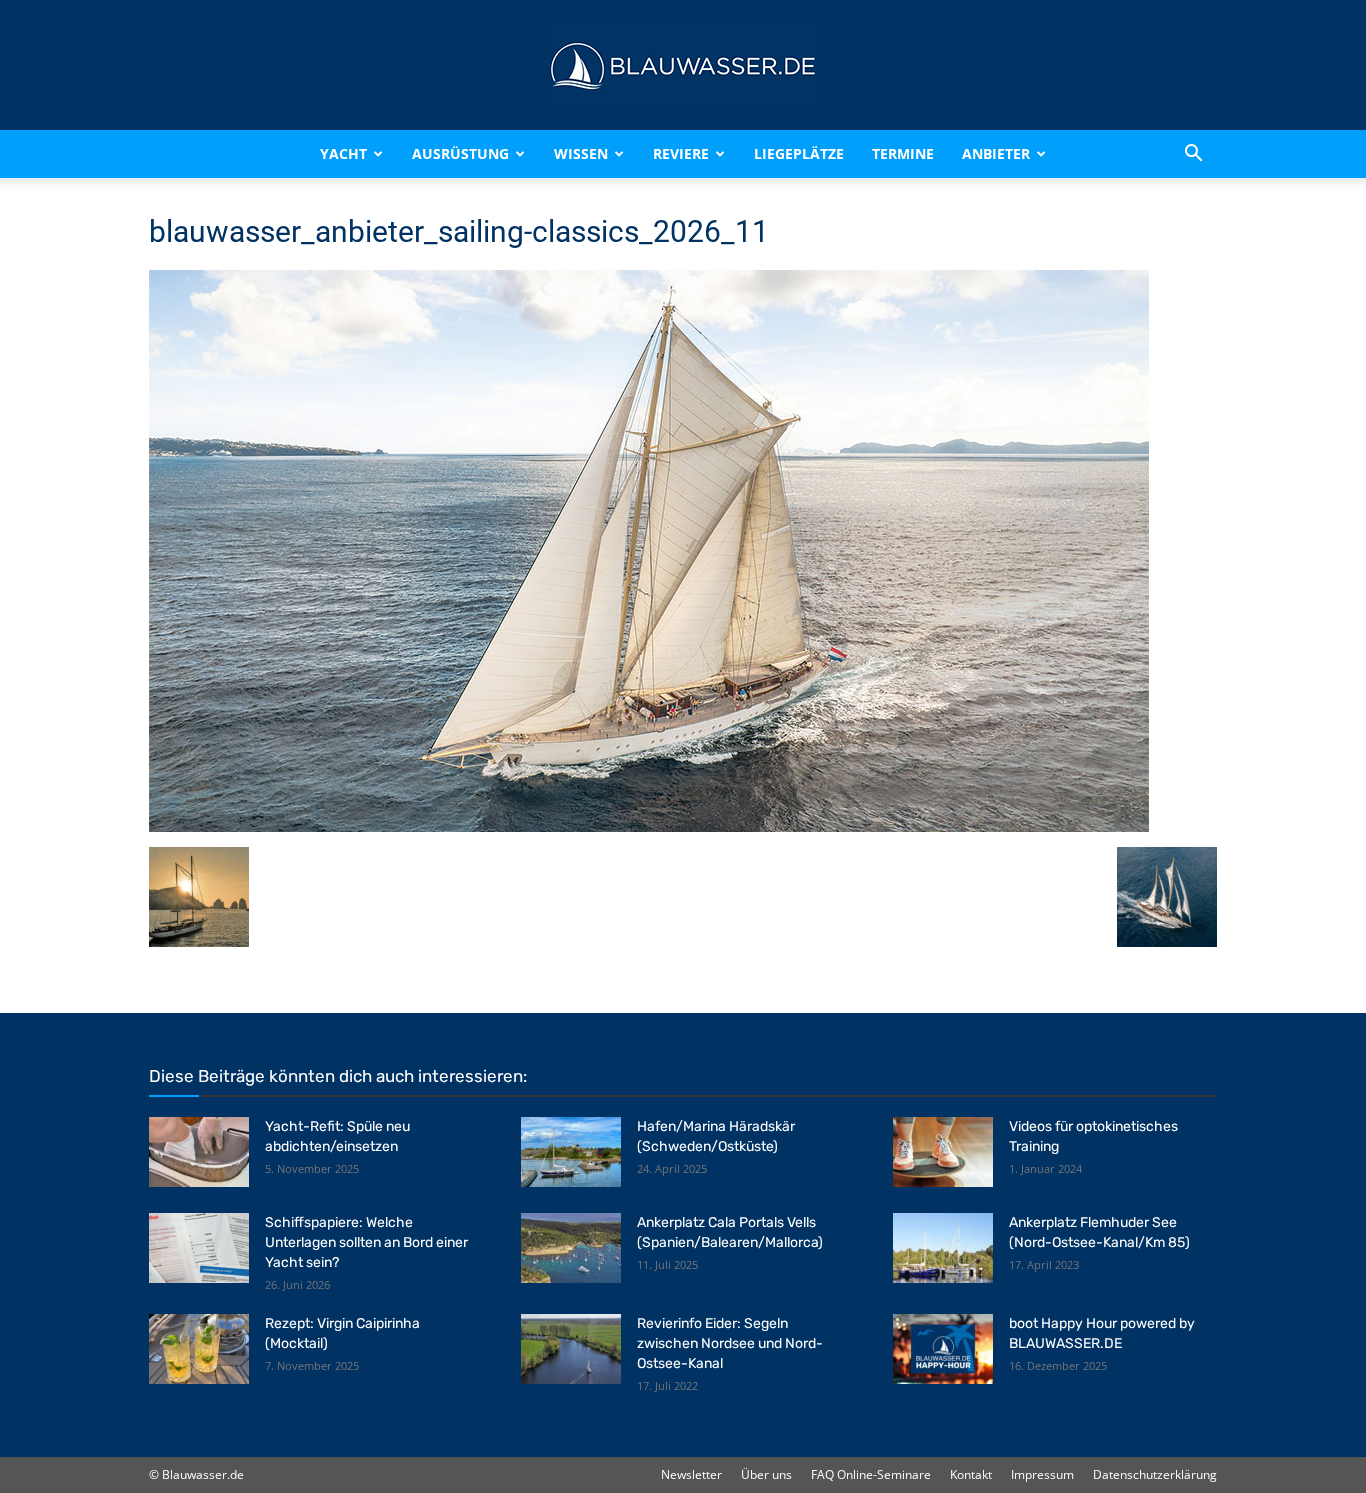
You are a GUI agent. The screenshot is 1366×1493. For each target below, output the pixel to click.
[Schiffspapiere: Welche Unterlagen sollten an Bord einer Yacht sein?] (199, 1248)
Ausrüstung (460, 153)
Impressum (1042, 1474)
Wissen (581, 153)
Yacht (343, 153)
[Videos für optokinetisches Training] (943, 1152)
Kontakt (971, 1474)
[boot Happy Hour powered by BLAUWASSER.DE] (943, 1349)
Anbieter (996, 153)
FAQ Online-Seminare (871, 1474)
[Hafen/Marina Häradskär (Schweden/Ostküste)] (571, 1152)
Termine (903, 153)
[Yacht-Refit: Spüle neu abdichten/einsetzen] (199, 1152)
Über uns (766, 1474)
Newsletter (691, 1474)
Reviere (681, 153)
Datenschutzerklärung (1155, 1474)
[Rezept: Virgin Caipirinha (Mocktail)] (199, 1349)
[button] (1193, 154)
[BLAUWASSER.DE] (683, 66)
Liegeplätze (799, 153)
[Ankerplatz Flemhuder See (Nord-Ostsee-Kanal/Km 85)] (943, 1248)
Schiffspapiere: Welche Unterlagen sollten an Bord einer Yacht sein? (366, 1242)
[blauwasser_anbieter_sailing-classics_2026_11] (649, 826)
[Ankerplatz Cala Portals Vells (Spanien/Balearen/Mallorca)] (571, 1248)
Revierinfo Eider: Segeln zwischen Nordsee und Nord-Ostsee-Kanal (730, 1343)
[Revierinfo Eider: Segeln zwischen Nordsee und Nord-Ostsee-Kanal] (571, 1349)
